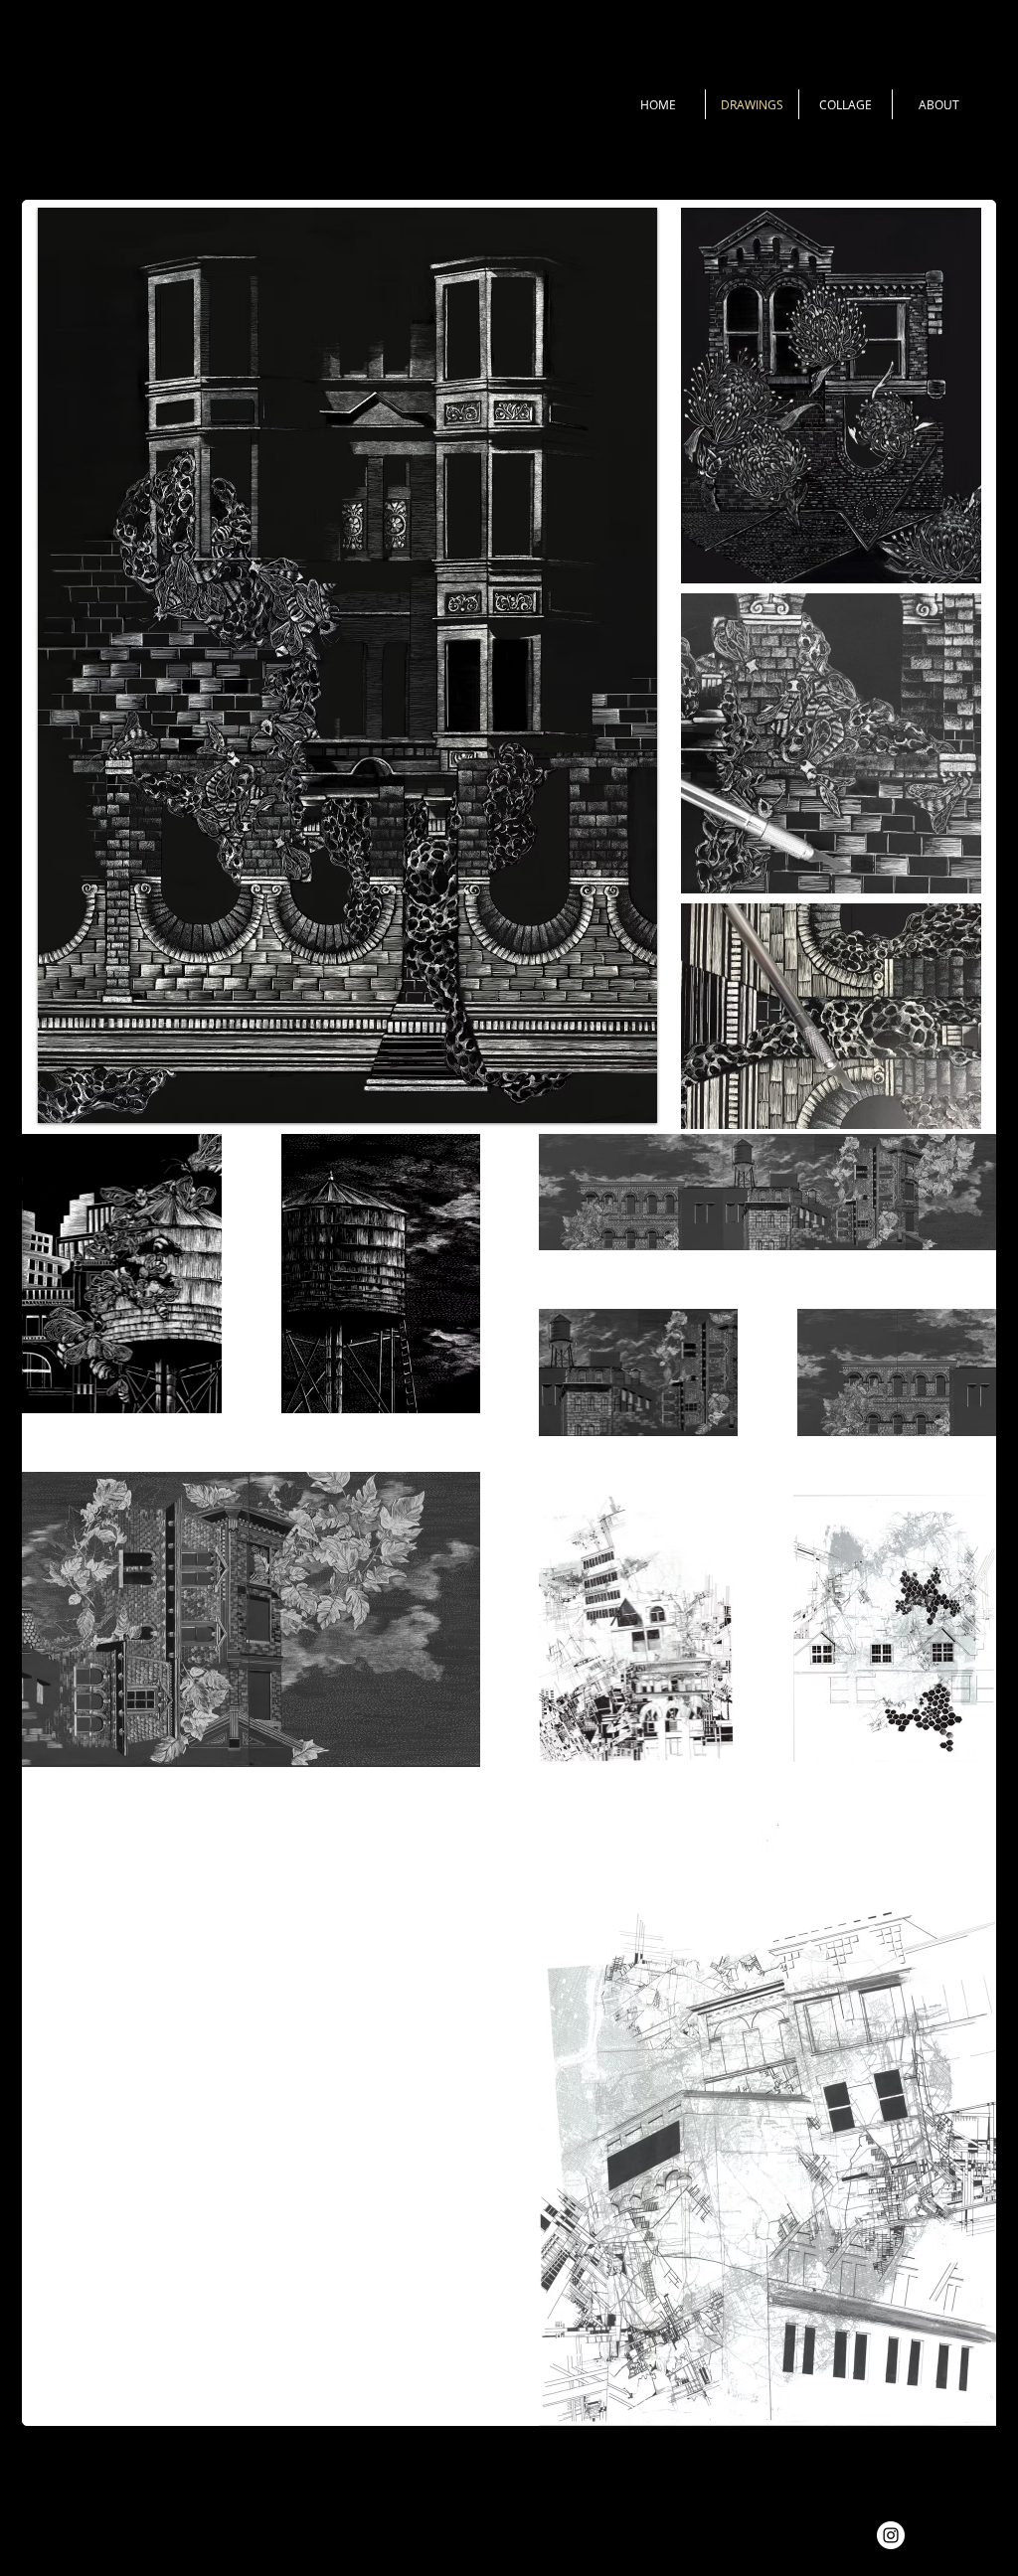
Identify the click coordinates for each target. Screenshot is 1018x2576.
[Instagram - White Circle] (891, 2535)
